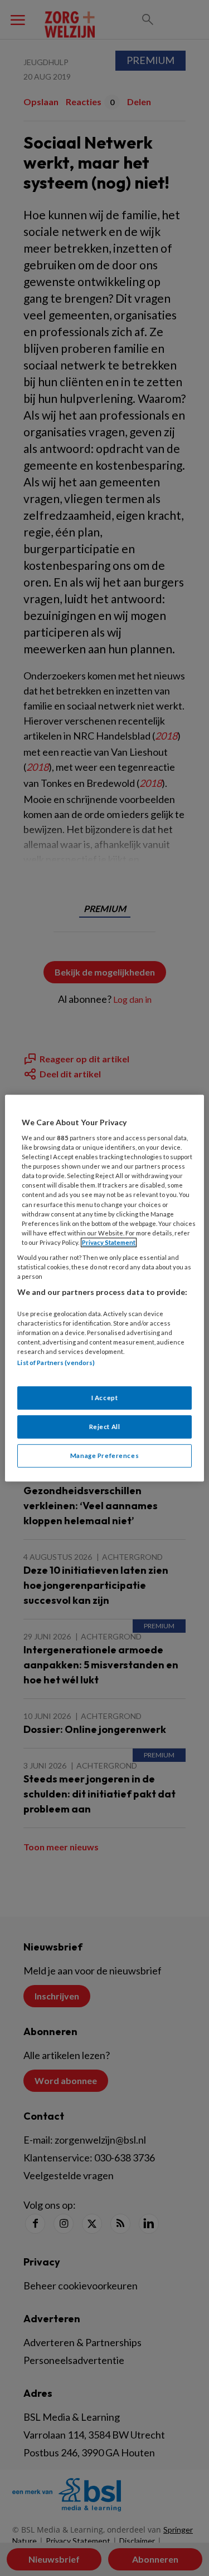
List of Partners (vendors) (56, 1363)
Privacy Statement (109, 1242)
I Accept (105, 1398)
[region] (104, 1288)
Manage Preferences (104, 1456)
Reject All (105, 1427)
